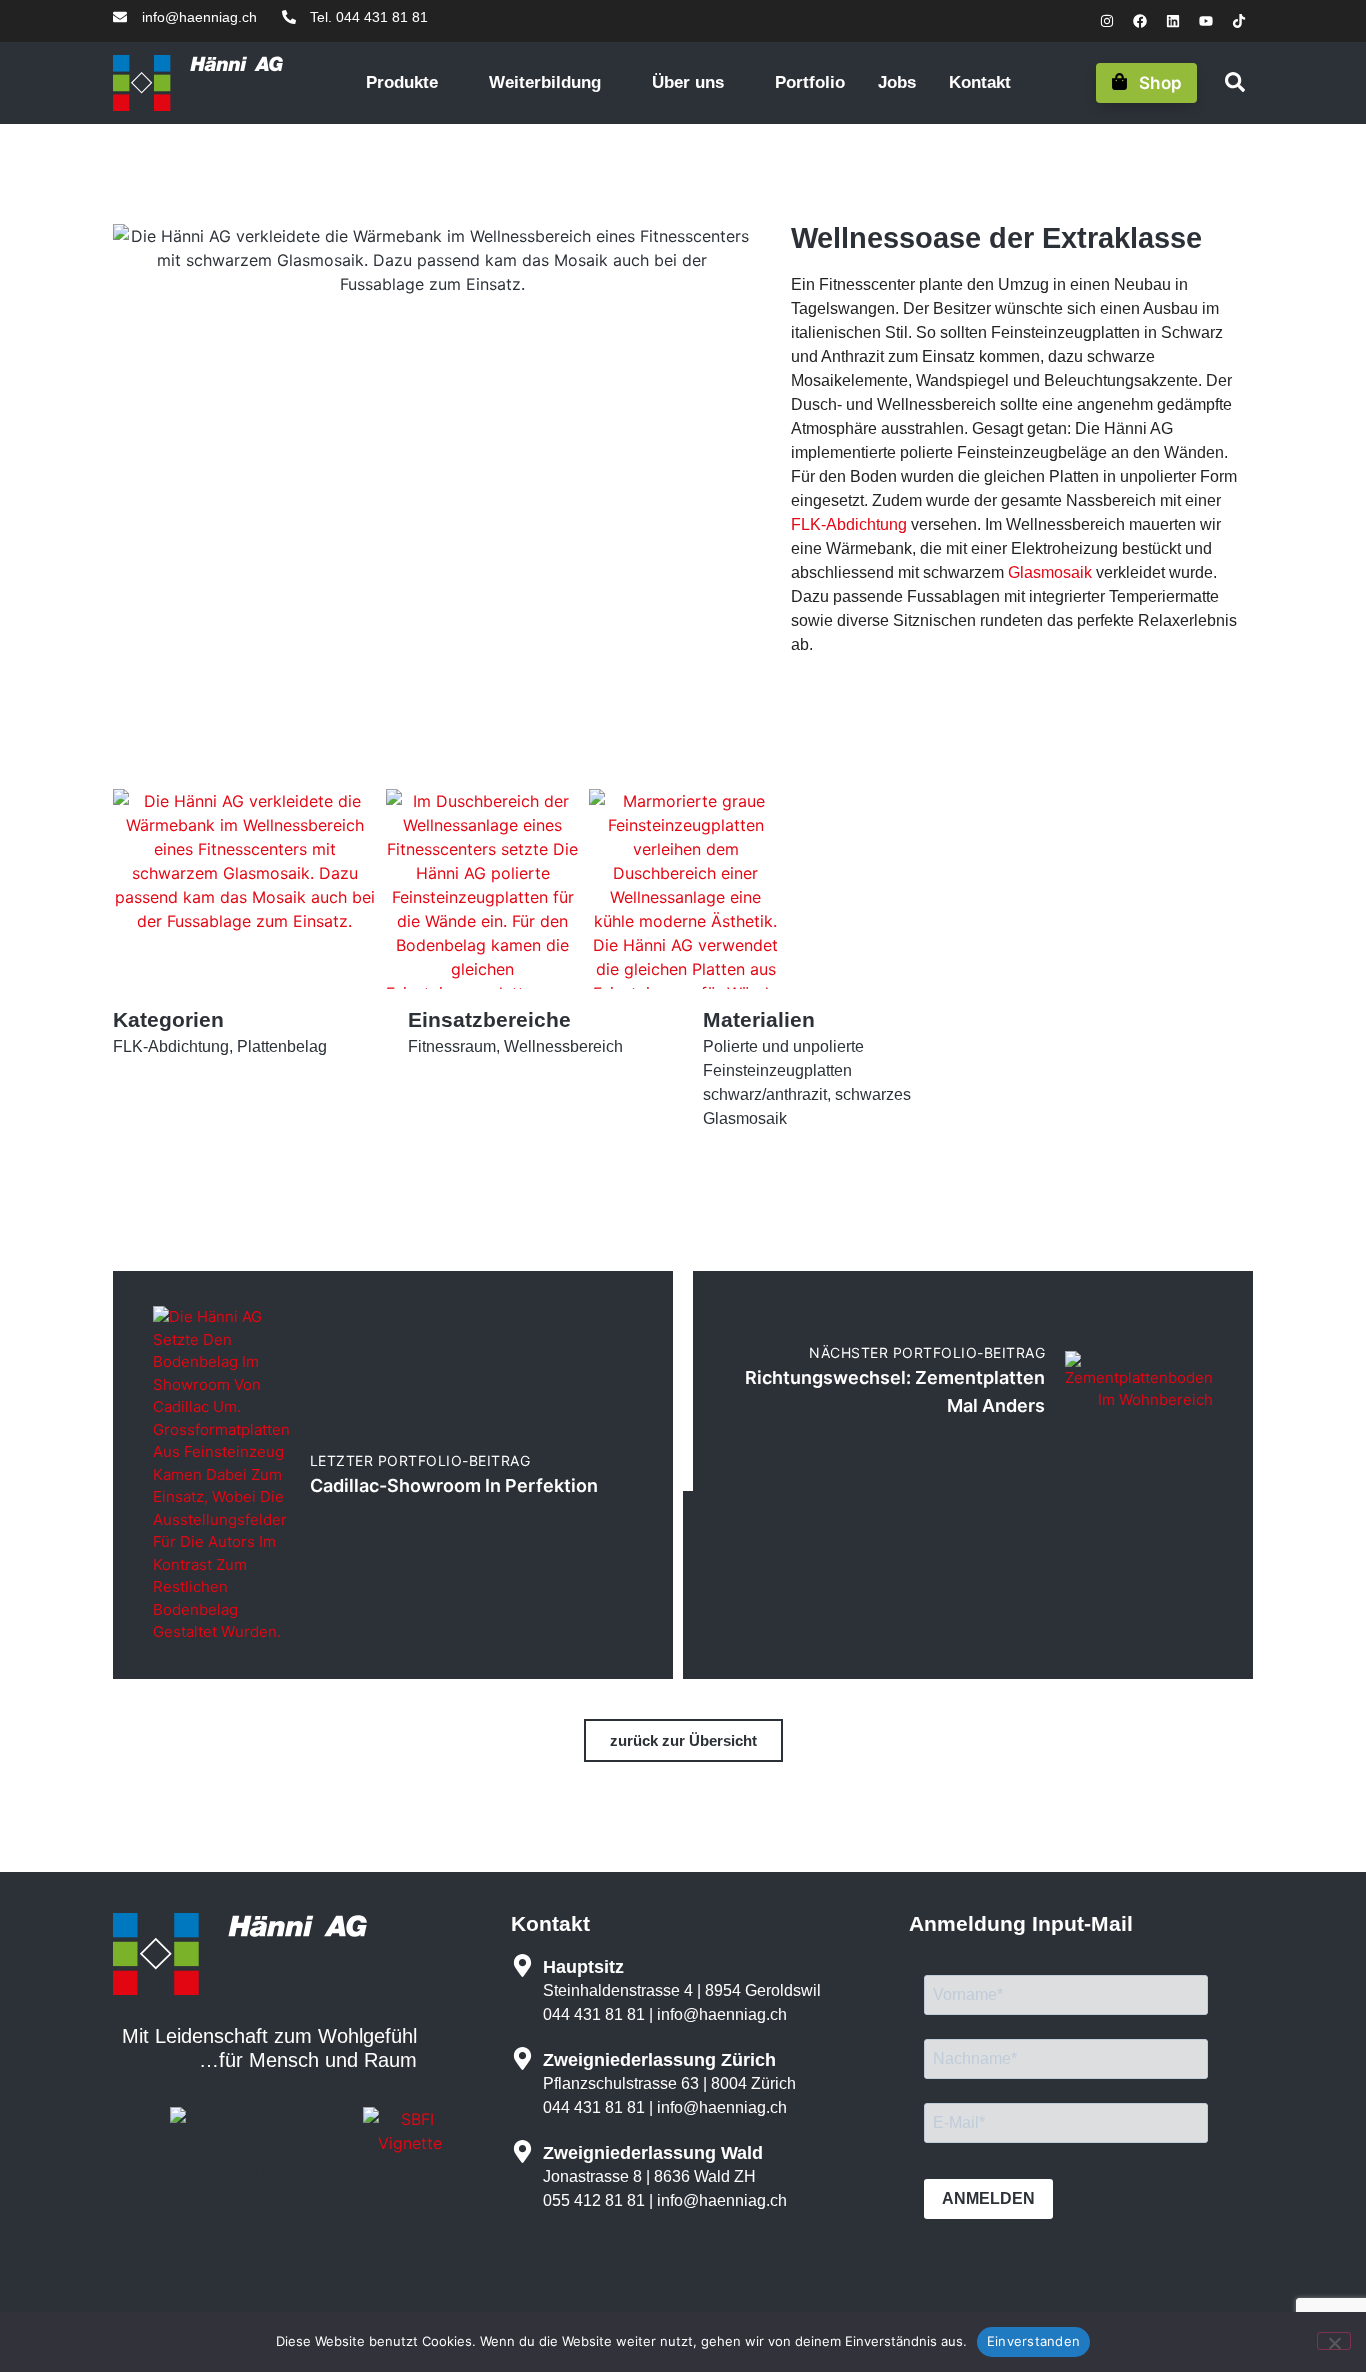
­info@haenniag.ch (722, 2014)
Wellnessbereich (563, 1046)
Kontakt (980, 82)
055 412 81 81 (594, 2200)
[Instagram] (1107, 21)
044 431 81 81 (594, 2014)
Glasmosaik (1050, 572)
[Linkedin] (1173, 21)
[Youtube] (1206, 21)
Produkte (404, 82)
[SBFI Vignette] (410, 2143)
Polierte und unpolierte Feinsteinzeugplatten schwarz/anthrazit (783, 1070)
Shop (1160, 83)
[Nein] (1334, 2341)
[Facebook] (1140, 21)
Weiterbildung (547, 82)
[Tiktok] (1239, 21)
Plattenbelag (282, 1046)
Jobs (897, 82)
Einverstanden (1033, 2341)
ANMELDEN (988, 2198)
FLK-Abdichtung (849, 524)
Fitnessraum (452, 1046)
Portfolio (810, 82)
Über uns (690, 82)
